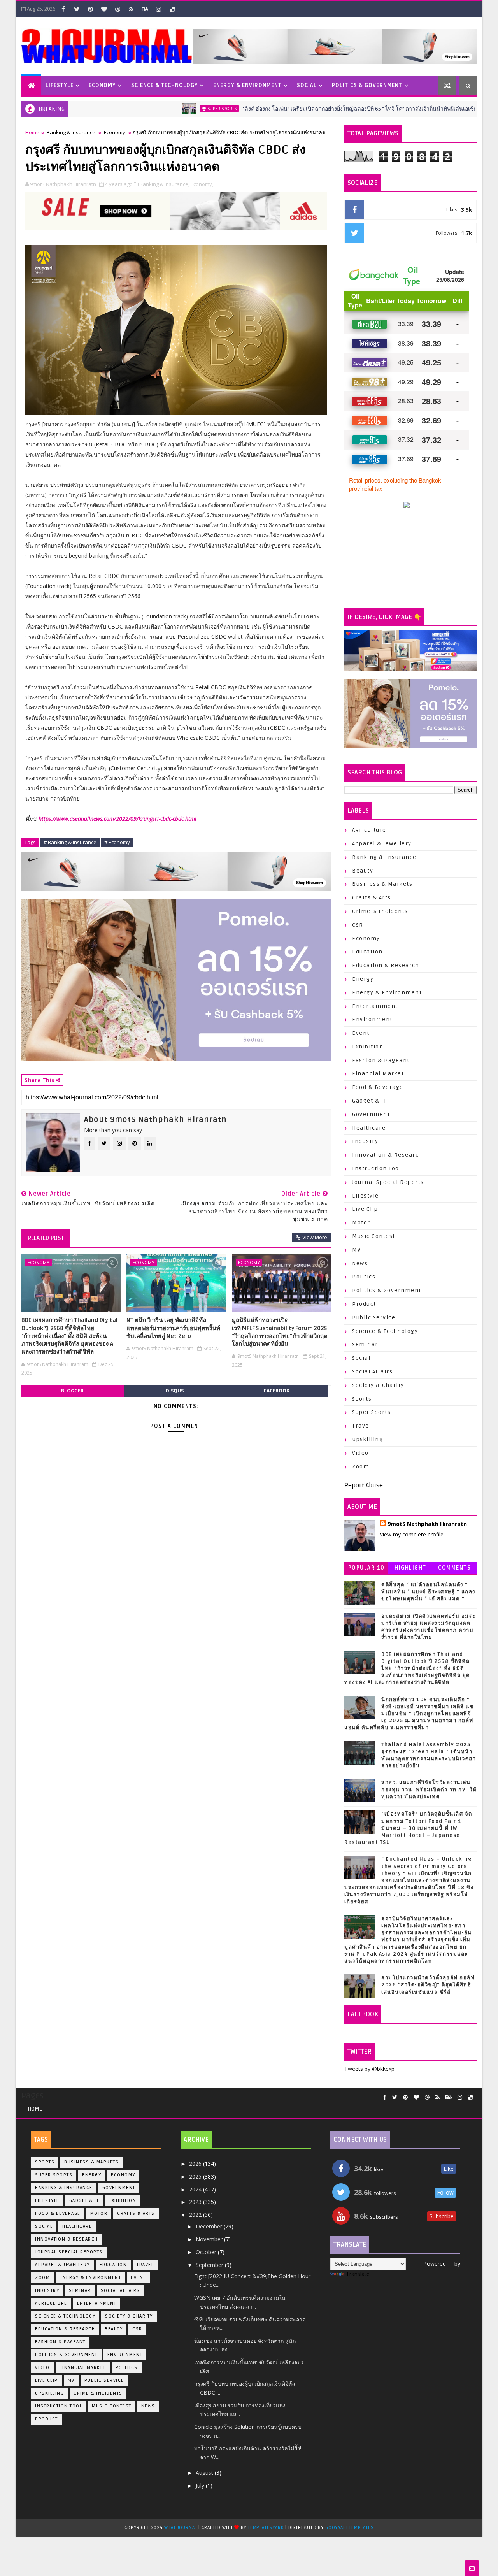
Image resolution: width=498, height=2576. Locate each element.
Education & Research (386, 965)
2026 (196, 2164)
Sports (362, 1399)
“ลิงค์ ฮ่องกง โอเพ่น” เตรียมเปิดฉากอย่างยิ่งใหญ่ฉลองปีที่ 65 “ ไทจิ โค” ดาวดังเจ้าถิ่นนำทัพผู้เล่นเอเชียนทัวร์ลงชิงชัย (317, 109)
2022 (196, 2215)
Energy (363, 979)
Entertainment (375, 1006)
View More (315, 1237)
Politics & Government (367, 85)
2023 (196, 2202)
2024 (196, 2189)
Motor (361, 1223)
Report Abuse (364, 1486)
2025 (196, 2177)
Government (371, 1114)
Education (367, 952)
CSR (358, 925)
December (210, 2226)
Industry (365, 1141)
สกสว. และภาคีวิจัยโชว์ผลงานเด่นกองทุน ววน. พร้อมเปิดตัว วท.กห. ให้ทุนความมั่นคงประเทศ (429, 1789)
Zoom (361, 1467)
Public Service (374, 1318)
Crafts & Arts (372, 898)
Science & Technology (165, 85)
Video (360, 1453)
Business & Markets (382, 884)
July (201, 2486)
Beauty (363, 871)
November (210, 2239)
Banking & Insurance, (165, 184)
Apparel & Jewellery (382, 844)
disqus (175, 1391)
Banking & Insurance (71, 132)
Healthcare (369, 1128)
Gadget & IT (370, 1101)
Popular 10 (366, 1568)
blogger (72, 1391)
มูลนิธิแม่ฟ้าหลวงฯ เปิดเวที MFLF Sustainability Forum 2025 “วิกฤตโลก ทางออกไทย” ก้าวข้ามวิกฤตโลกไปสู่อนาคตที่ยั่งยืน (280, 1332)
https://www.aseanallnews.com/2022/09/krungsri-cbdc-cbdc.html (117, 819)
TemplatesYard (266, 2528)
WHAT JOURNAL (181, 2528)
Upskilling (367, 1439)
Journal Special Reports (388, 1182)
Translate (358, 2274)
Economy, (202, 184)
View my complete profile (412, 1534)
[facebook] (63, 9)
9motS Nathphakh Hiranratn (427, 1524)
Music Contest (374, 1236)
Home (32, 132)
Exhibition (368, 1047)
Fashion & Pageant (381, 1060)
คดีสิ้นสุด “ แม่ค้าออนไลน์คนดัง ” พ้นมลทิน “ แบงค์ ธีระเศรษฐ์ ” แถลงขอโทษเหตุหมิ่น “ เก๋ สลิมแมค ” (428, 1592)
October (207, 2252)
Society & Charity (378, 1385)
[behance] (145, 9)
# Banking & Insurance (70, 842)
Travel (362, 1426)
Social (307, 85)
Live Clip (365, 1209)
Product (364, 1304)
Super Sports (162, 109)
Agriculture (369, 830)
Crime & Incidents (380, 911)
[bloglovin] (104, 9)
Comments (454, 1568)
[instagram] (158, 9)
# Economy (117, 842)
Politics (364, 1277)
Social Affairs (372, 1372)
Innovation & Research (387, 1155)
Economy (102, 85)
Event (361, 1033)
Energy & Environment (247, 85)
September (210, 2265)
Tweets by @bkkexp (369, 2069)
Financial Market (378, 1074)
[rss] (131, 9)
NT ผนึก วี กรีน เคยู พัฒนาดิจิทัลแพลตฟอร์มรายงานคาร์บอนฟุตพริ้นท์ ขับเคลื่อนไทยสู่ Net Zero (173, 1328)
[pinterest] (90, 9)
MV (356, 1250)
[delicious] (172, 9)
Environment (372, 1019)
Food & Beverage (378, 1087)
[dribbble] (117, 9)
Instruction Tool (377, 1169)
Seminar (365, 1344)
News (360, 1263)
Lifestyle (60, 85)
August (205, 2473)
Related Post (46, 1238)
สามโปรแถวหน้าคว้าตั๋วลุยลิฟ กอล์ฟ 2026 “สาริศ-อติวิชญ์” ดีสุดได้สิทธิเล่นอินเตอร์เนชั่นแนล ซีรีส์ (428, 1985)
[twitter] (77, 9)
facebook (277, 1391)
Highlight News (410, 1569)
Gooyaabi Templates (349, 2528)
